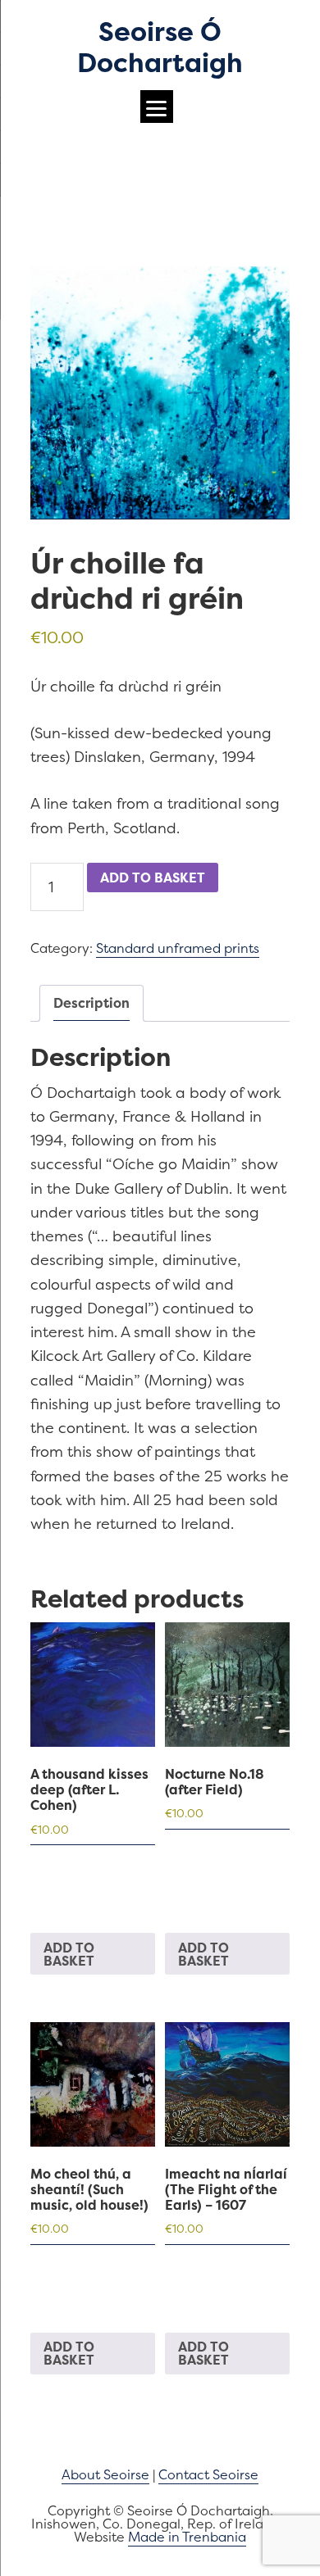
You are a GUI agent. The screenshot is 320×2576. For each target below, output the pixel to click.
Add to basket (153, 878)
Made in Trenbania (187, 2537)
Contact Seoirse (208, 2474)
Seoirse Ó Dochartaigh (160, 47)
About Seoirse (105, 2474)
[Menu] (157, 107)
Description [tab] (91, 1003)
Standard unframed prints (178, 948)
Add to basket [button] (69, 1954)
